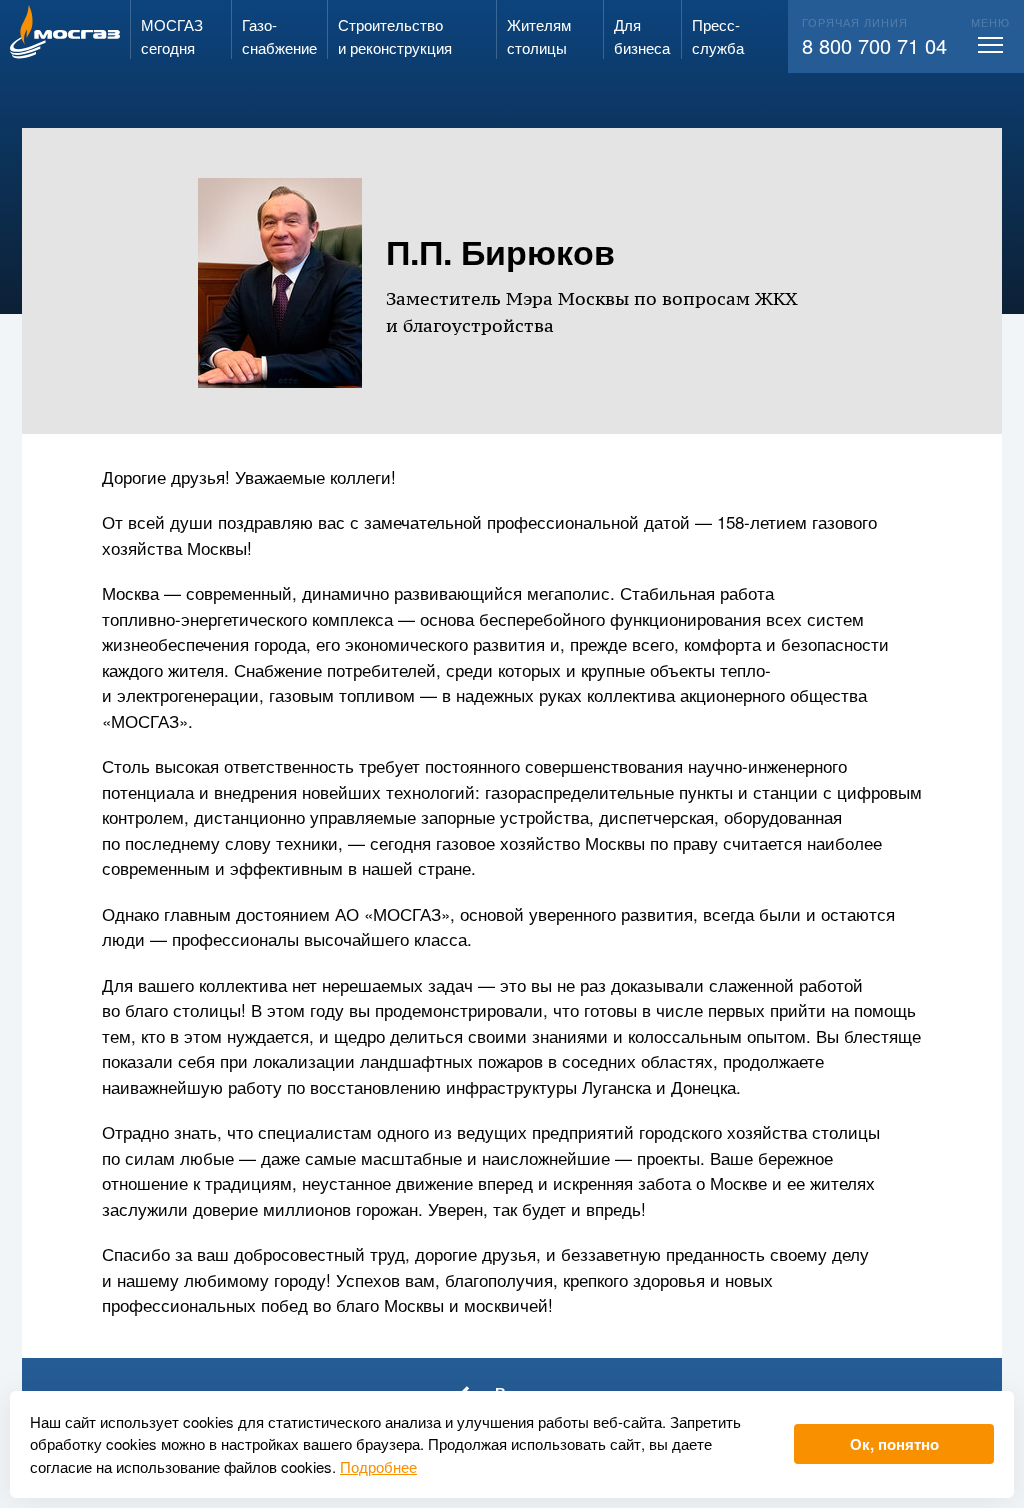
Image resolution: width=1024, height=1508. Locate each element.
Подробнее (378, 1466)
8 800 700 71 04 (874, 45)
